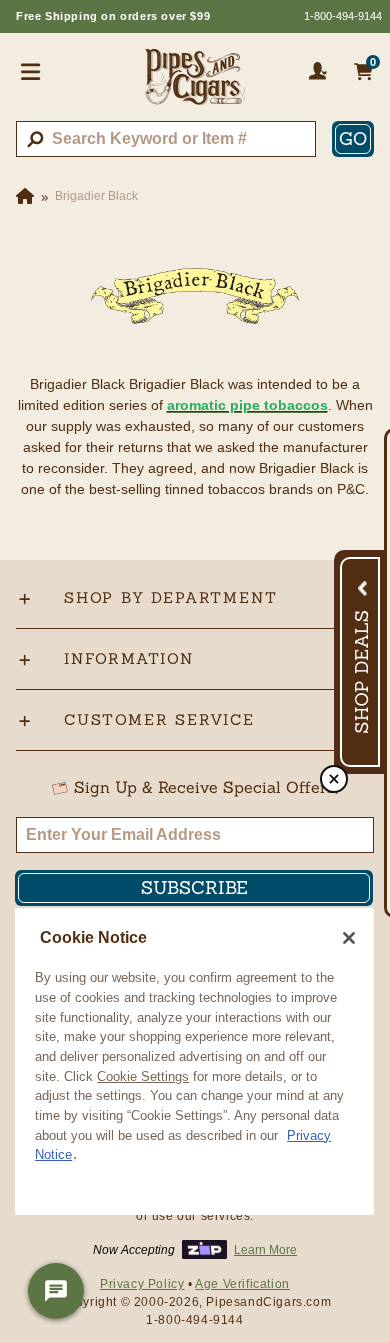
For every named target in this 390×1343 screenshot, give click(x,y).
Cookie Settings (143, 1076)
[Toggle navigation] (31, 71)
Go (353, 138)
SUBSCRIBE (194, 887)
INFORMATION (129, 658)
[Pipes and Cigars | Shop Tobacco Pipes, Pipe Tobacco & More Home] (195, 85)
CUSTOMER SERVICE (159, 719)
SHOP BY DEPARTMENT (170, 597)
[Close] (349, 938)
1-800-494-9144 (343, 16)
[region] (194, 1061)
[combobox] (166, 139)
